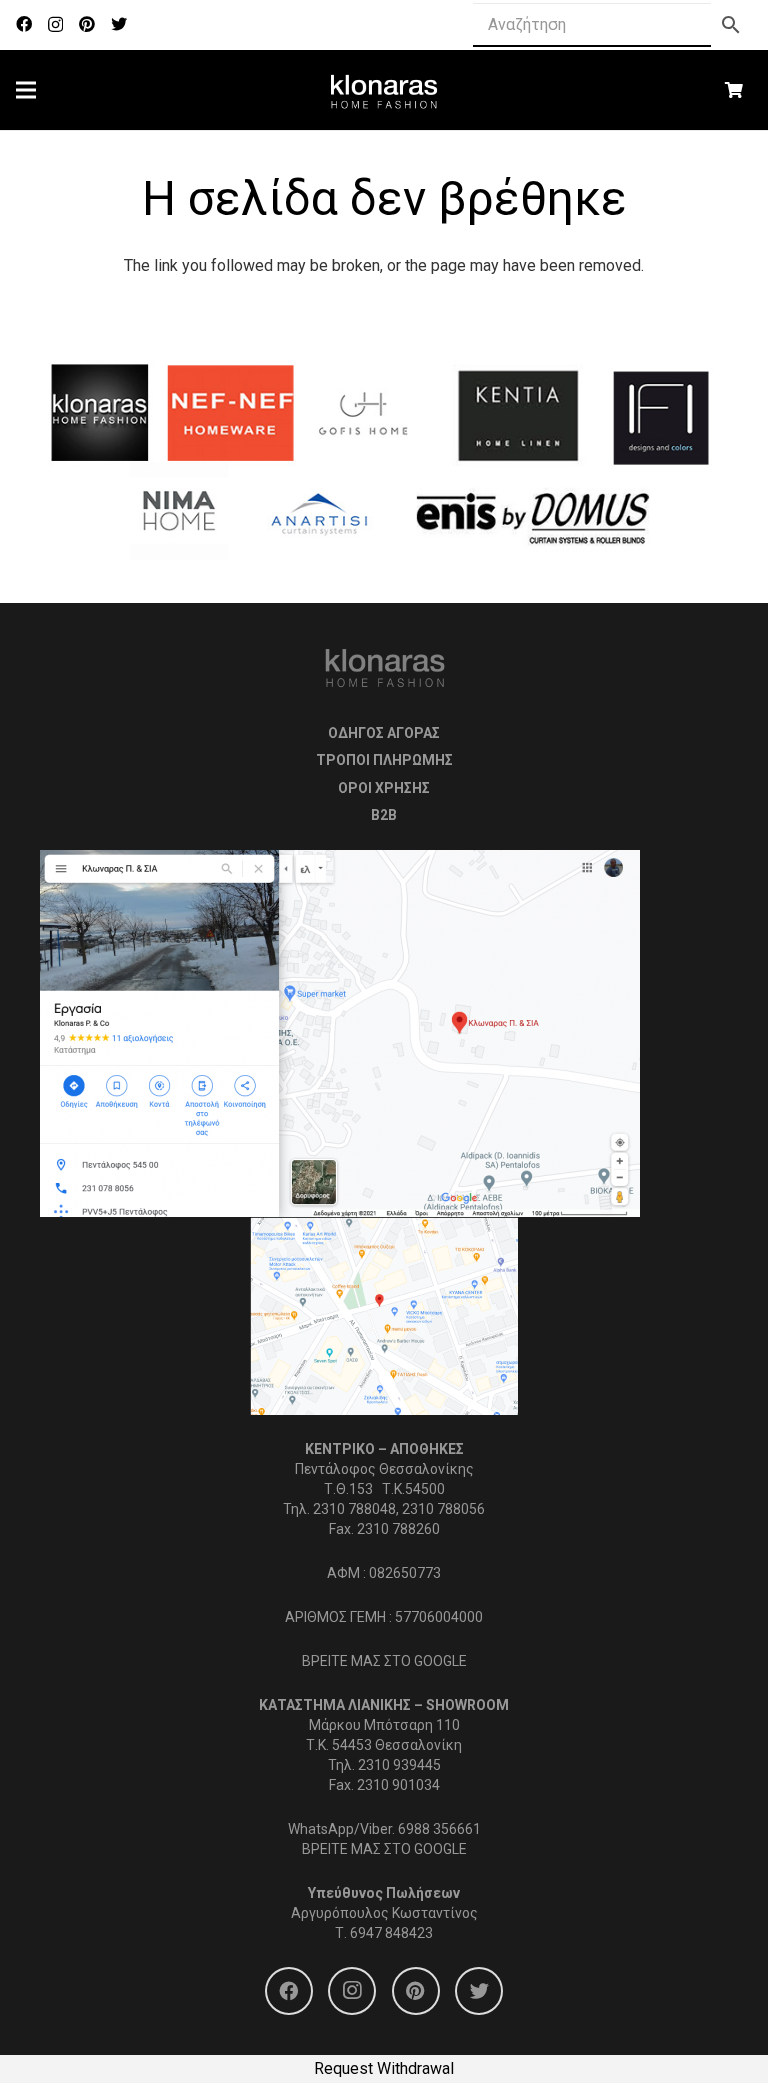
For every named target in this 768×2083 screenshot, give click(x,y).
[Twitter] (119, 24)
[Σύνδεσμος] (384, 90)
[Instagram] (55, 25)
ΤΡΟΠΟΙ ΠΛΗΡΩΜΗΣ (384, 760)
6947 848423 (391, 1933)
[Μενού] (26, 90)
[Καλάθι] (734, 90)
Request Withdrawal (384, 2068)
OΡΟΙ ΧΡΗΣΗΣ (384, 788)
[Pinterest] (87, 24)
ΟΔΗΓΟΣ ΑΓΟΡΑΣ (384, 733)
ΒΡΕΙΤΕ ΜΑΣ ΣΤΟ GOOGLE (384, 1661)
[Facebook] (24, 24)
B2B (384, 815)
